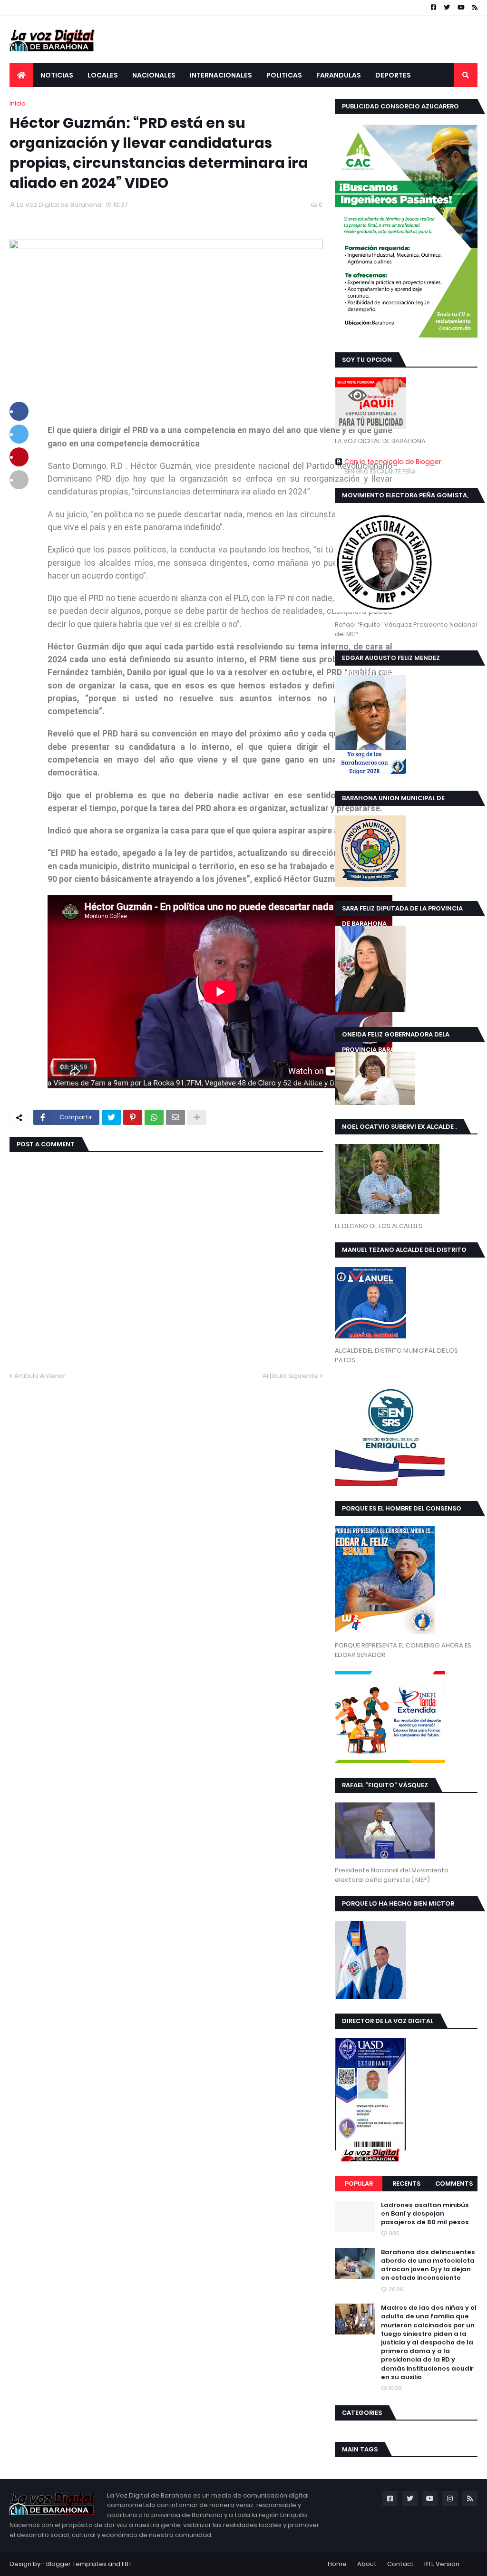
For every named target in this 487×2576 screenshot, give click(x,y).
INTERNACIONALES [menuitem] (221, 75)
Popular (359, 2184)
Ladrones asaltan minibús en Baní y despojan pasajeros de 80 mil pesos (425, 2214)
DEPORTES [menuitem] (393, 75)
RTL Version (442, 2564)
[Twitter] (111, 1117)
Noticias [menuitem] (57, 75)
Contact (400, 2564)
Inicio (18, 103)
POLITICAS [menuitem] (284, 75)
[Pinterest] (133, 1117)
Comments (454, 2184)
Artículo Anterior (40, 1376)
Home (337, 2564)
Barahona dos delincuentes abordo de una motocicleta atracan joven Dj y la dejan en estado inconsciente (428, 2265)
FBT (127, 2564)
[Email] (175, 1117)
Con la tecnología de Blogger (393, 462)
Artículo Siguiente (290, 1376)
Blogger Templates (76, 2564)
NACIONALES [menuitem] (154, 75)
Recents (406, 2184)
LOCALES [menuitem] (103, 75)
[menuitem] (21, 75)
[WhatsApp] (154, 1117)
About (367, 2564)
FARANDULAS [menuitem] (339, 75)
